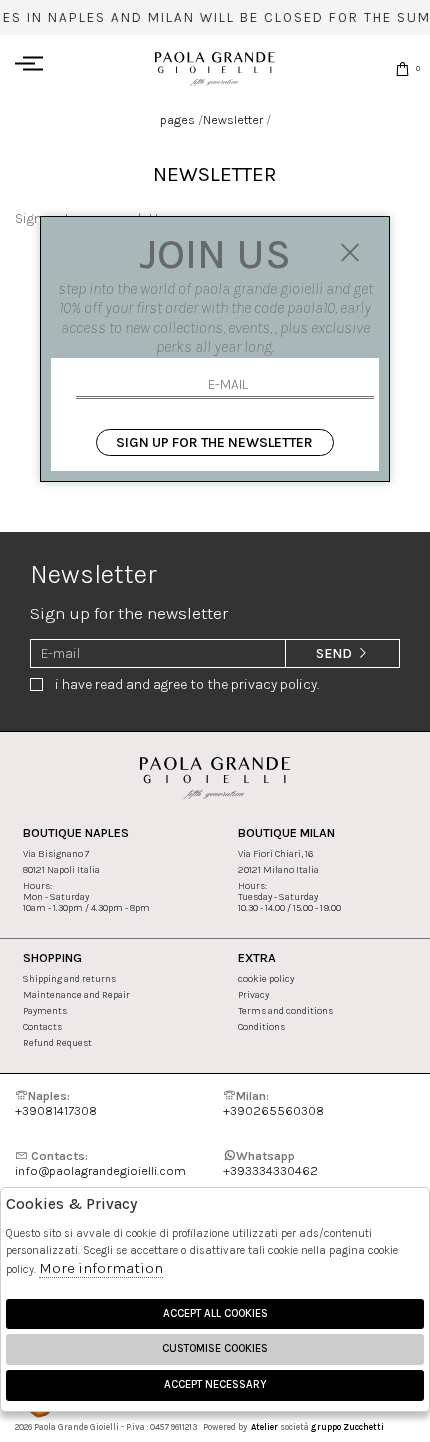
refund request (57, 1042)
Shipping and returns (69, 978)
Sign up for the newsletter (214, 442)
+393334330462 (270, 1163)
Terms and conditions (285, 1010)
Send (335, 653)
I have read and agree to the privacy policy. (187, 684)
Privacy (253, 994)
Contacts (42, 1026)
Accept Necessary (215, 1384)
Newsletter (233, 119)
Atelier (264, 1427)
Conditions (261, 1026)
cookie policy (266, 978)
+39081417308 (56, 1103)
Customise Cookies (215, 1348)
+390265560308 (273, 1103)
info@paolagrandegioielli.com (100, 1163)
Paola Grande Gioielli (215, 68)
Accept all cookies (215, 1313)
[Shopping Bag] (402, 68)
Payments (45, 1010)
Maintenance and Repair (76, 994)
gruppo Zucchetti (347, 1427)
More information (101, 1268)
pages (177, 119)
